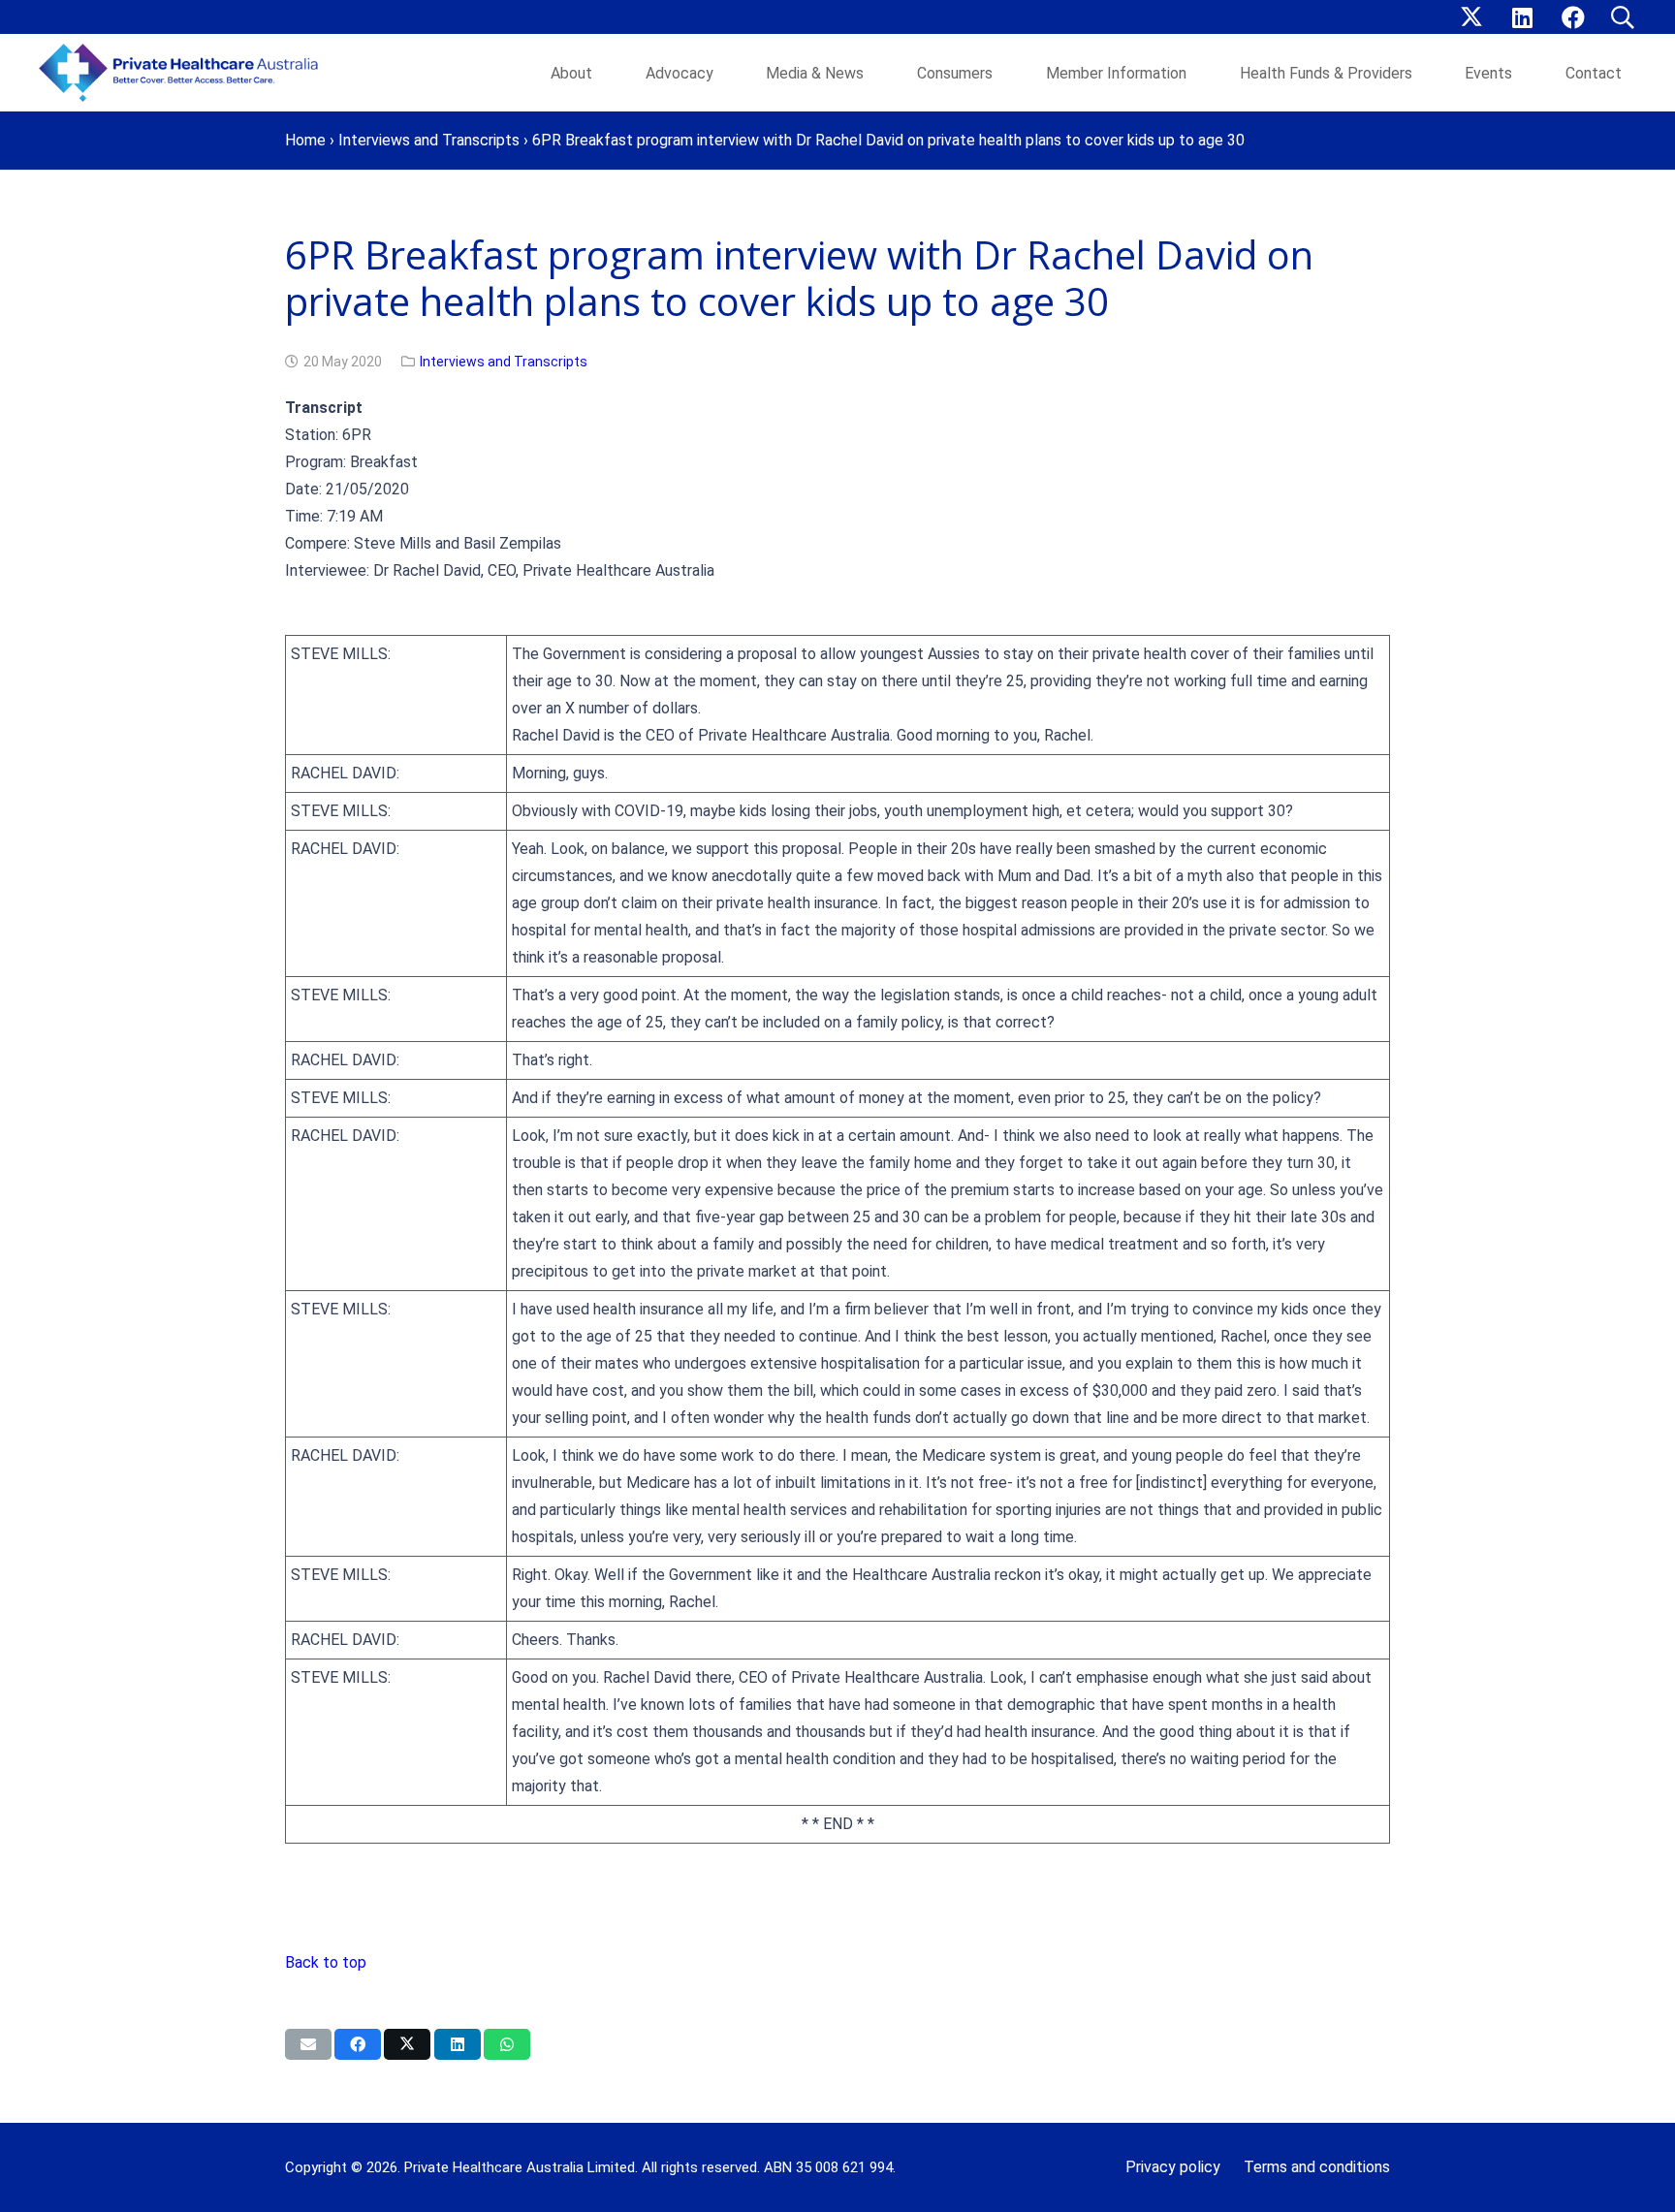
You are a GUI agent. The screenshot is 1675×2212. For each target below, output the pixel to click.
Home (305, 140)
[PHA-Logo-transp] (184, 73)
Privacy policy (1173, 2167)
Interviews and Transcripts (429, 140)
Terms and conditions (1317, 2167)
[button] (1622, 17)
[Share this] (358, 2044)
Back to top (326, 1962)
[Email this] (308, 2044)
